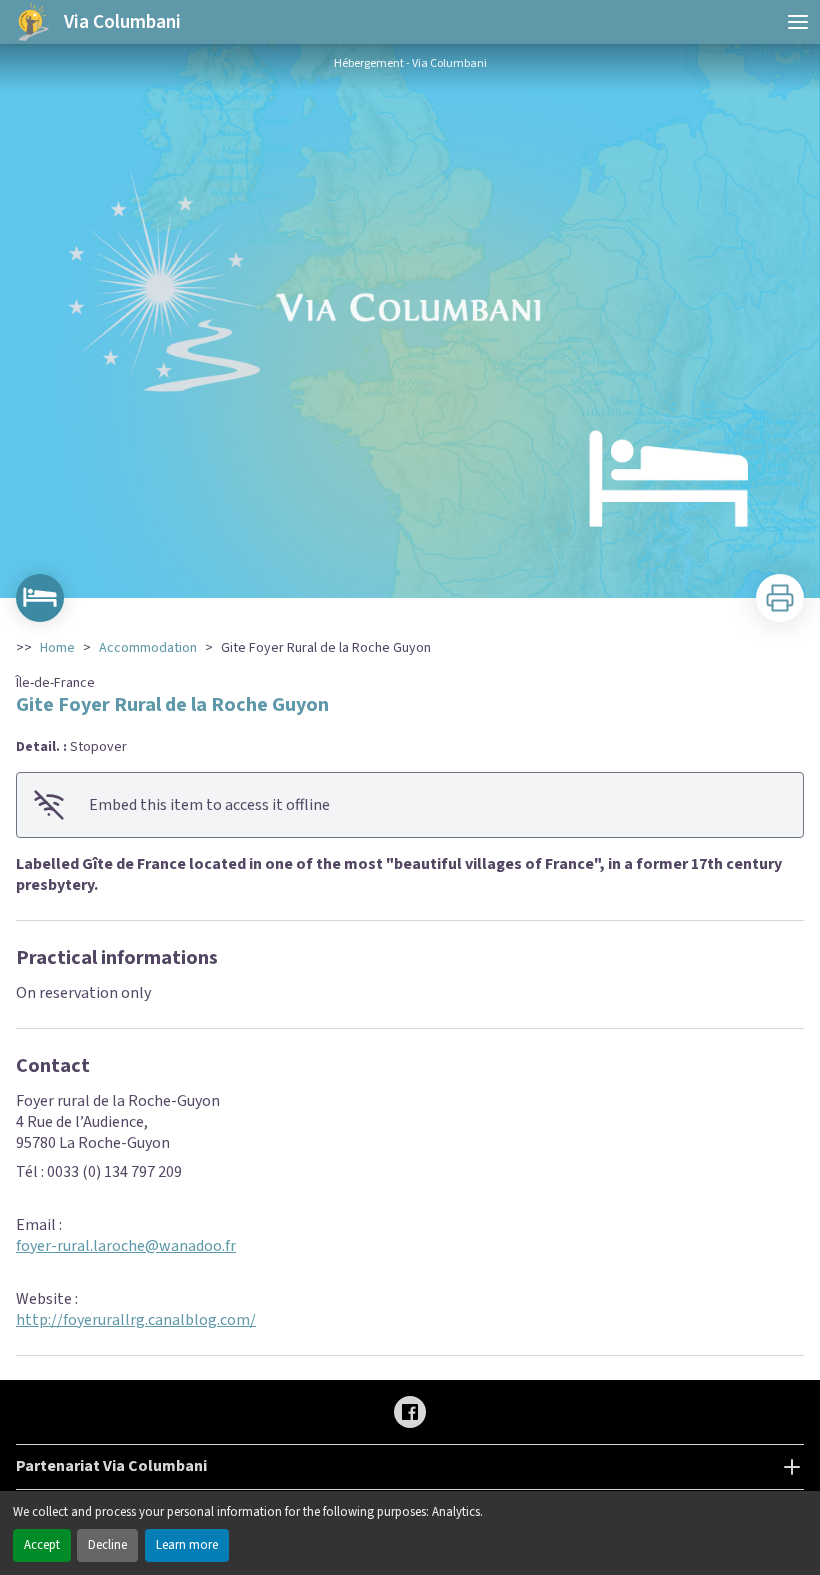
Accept (42, 1545)
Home (57, 648)
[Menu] (798, 22)
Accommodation (148, 648)
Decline (107, 1545)
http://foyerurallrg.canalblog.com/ (136, 1320)
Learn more (187, 1545)
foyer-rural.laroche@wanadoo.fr (126, 1246)
